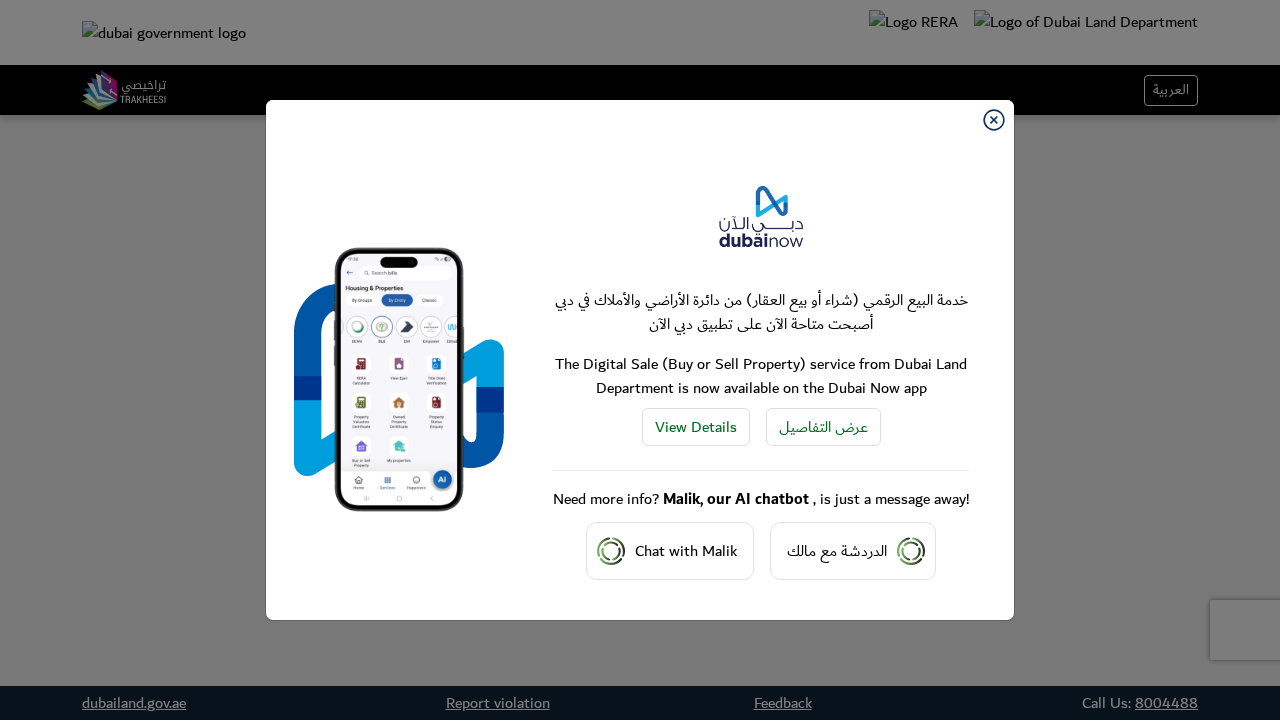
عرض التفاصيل (823, 427)
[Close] (994, 120)
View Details (696, 427)
